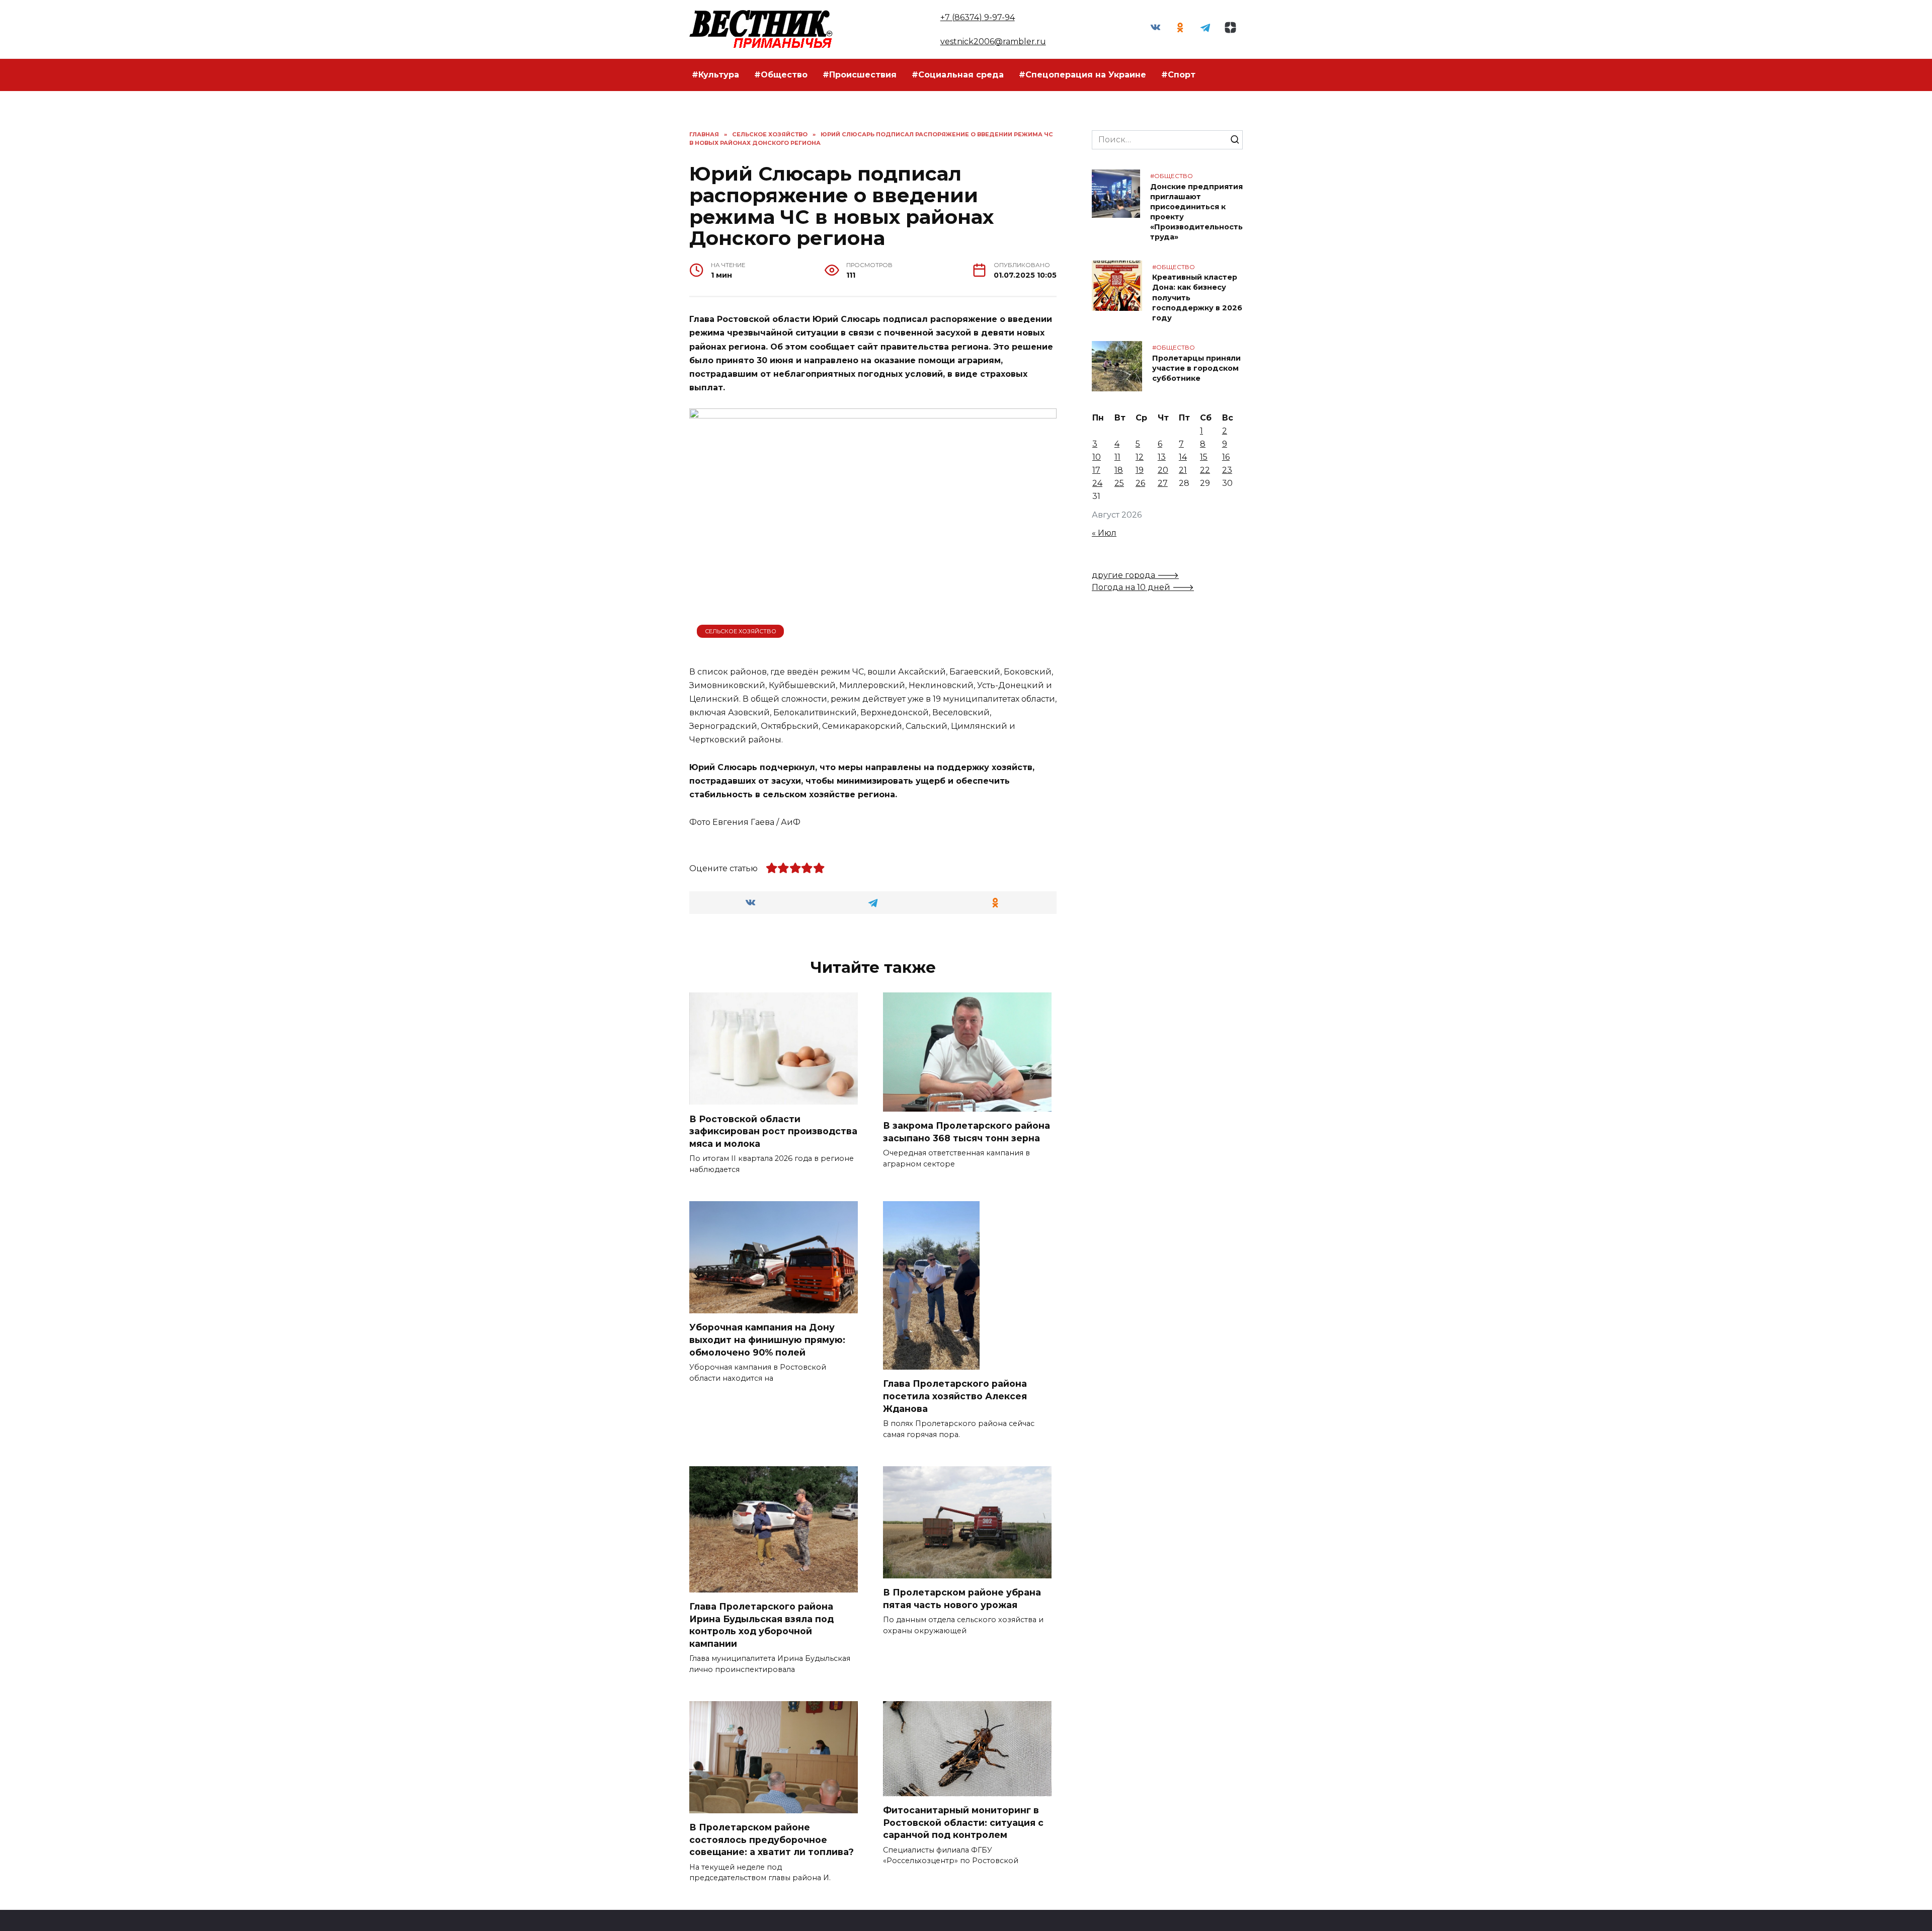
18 (1119, 470)
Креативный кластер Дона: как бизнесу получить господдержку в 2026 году (1197, 298)
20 (1163, 470)
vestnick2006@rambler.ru (993, 41)
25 (1119, 483)
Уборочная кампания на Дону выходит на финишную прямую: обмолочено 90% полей (767, 1339)
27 (1163, 483)
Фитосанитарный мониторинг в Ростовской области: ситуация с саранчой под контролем (963, 1822)
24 (1097, 483)
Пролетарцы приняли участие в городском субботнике (1196, 368)
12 (1140, 457)
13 (1162, 457)
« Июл (1104, 533)
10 (1097, 457)
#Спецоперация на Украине (1082, 75)
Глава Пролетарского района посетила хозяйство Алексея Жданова (955, 1396)
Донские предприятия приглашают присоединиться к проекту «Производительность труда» (1196, 212)
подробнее (809, 1915)
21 (1183, 470)
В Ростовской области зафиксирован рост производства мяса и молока (773, 1131)
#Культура (715, 75)
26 (1140, 483)
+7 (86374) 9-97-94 (978, 17)
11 (1117, 457)
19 (1140, 470)
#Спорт (1178, 75)
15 (1204, 457)
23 (1227, 470)
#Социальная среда (958, 75)
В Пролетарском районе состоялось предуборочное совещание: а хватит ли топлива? (772, 1839)
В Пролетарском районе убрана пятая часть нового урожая (962, 1599)
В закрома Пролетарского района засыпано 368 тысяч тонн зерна (967, 1132)
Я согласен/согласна (1289, 1915)
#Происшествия (860, 75)
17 (1096, 470)
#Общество (781, 75)
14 (1183, 457)
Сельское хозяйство (741, 631)
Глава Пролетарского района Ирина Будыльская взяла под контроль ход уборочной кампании (761, 1625)
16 (1226, 457)
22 (1205, 470)
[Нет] (1919, 1916)
